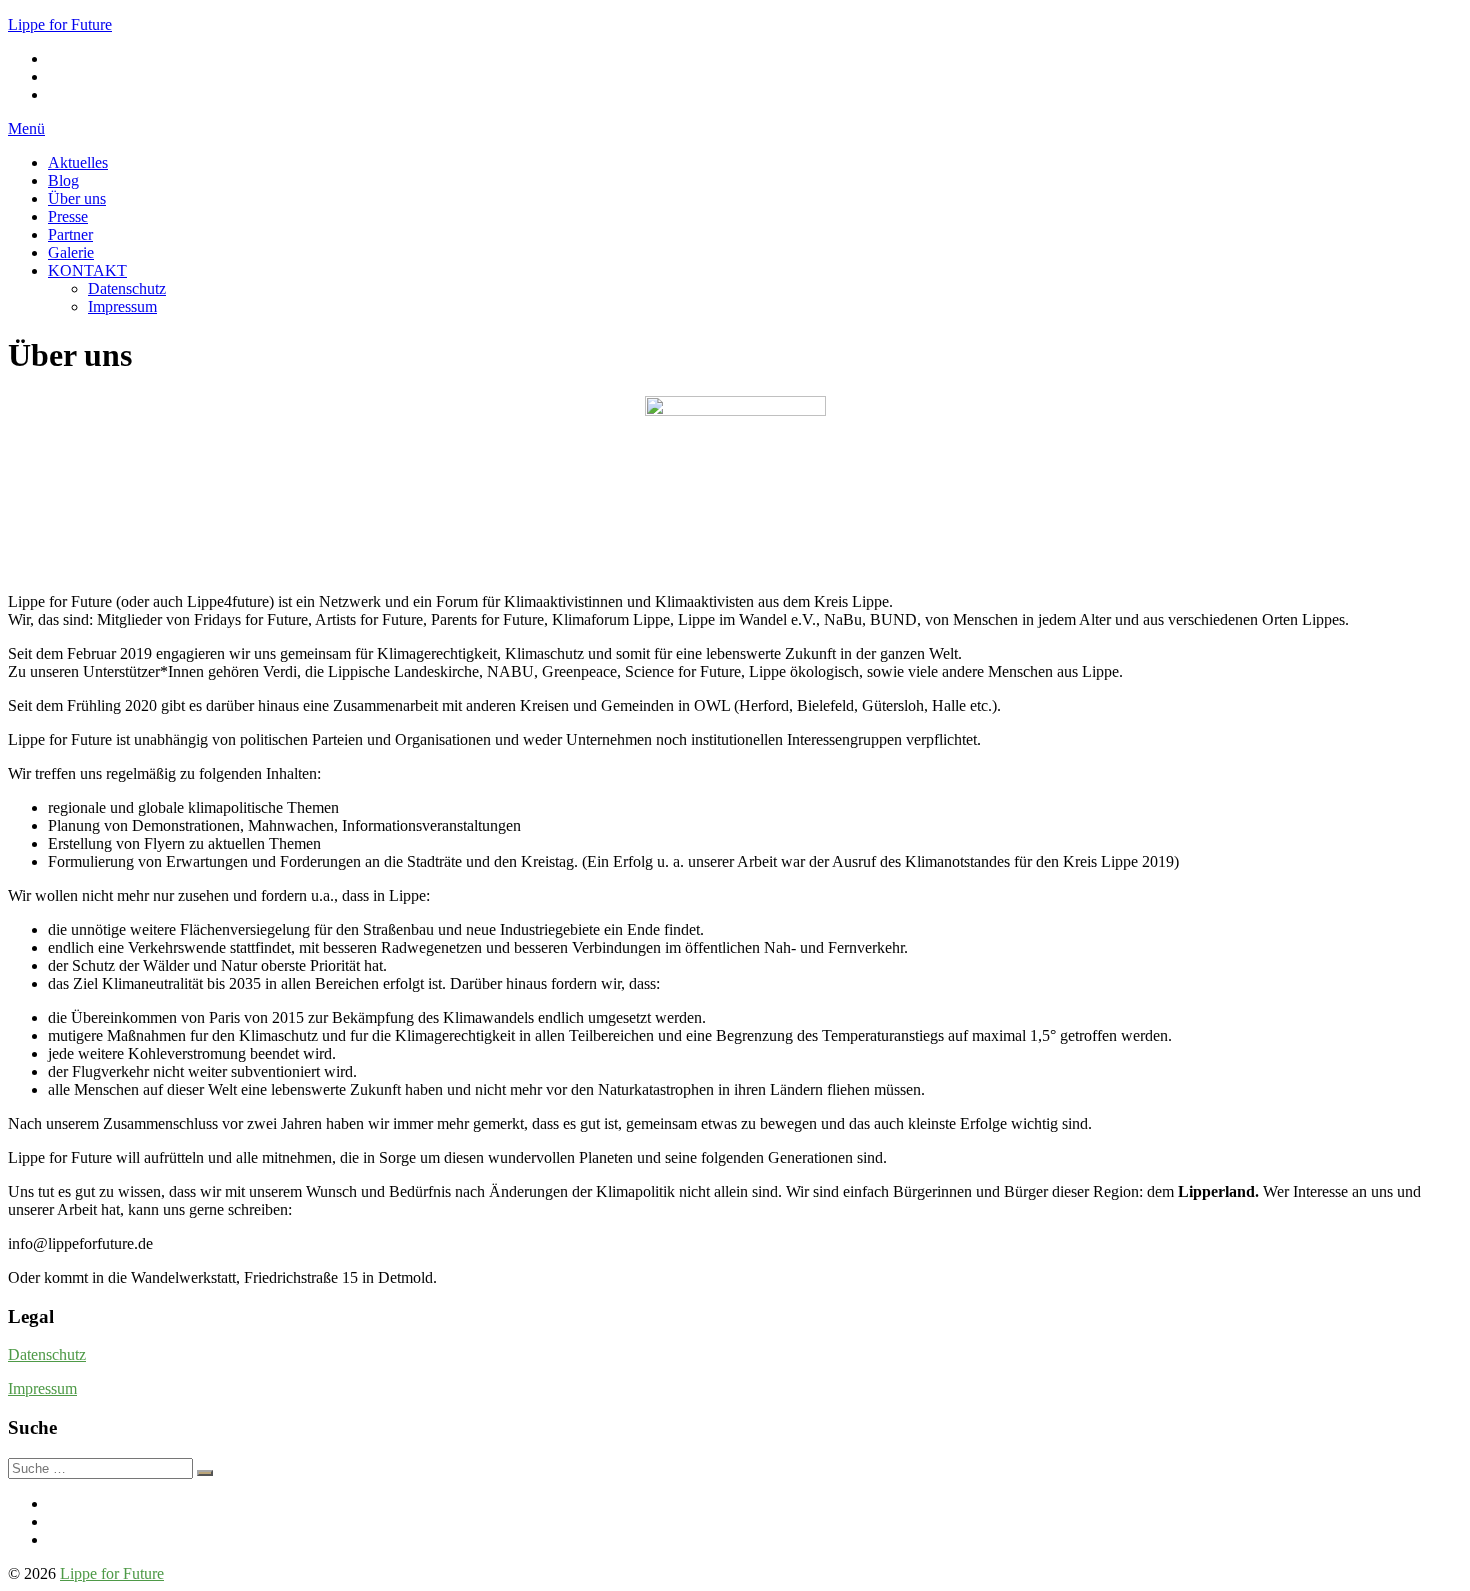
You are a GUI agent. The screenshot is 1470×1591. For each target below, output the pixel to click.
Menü (26, 128)
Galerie (71, 252)
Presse (68, 216)
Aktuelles (78, 162)
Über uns (77, 198)
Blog (63, 180)
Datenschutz (127, 288)
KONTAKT (87, 270)
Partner (70, 234)
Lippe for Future (60, 24)
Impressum (122, 306)
